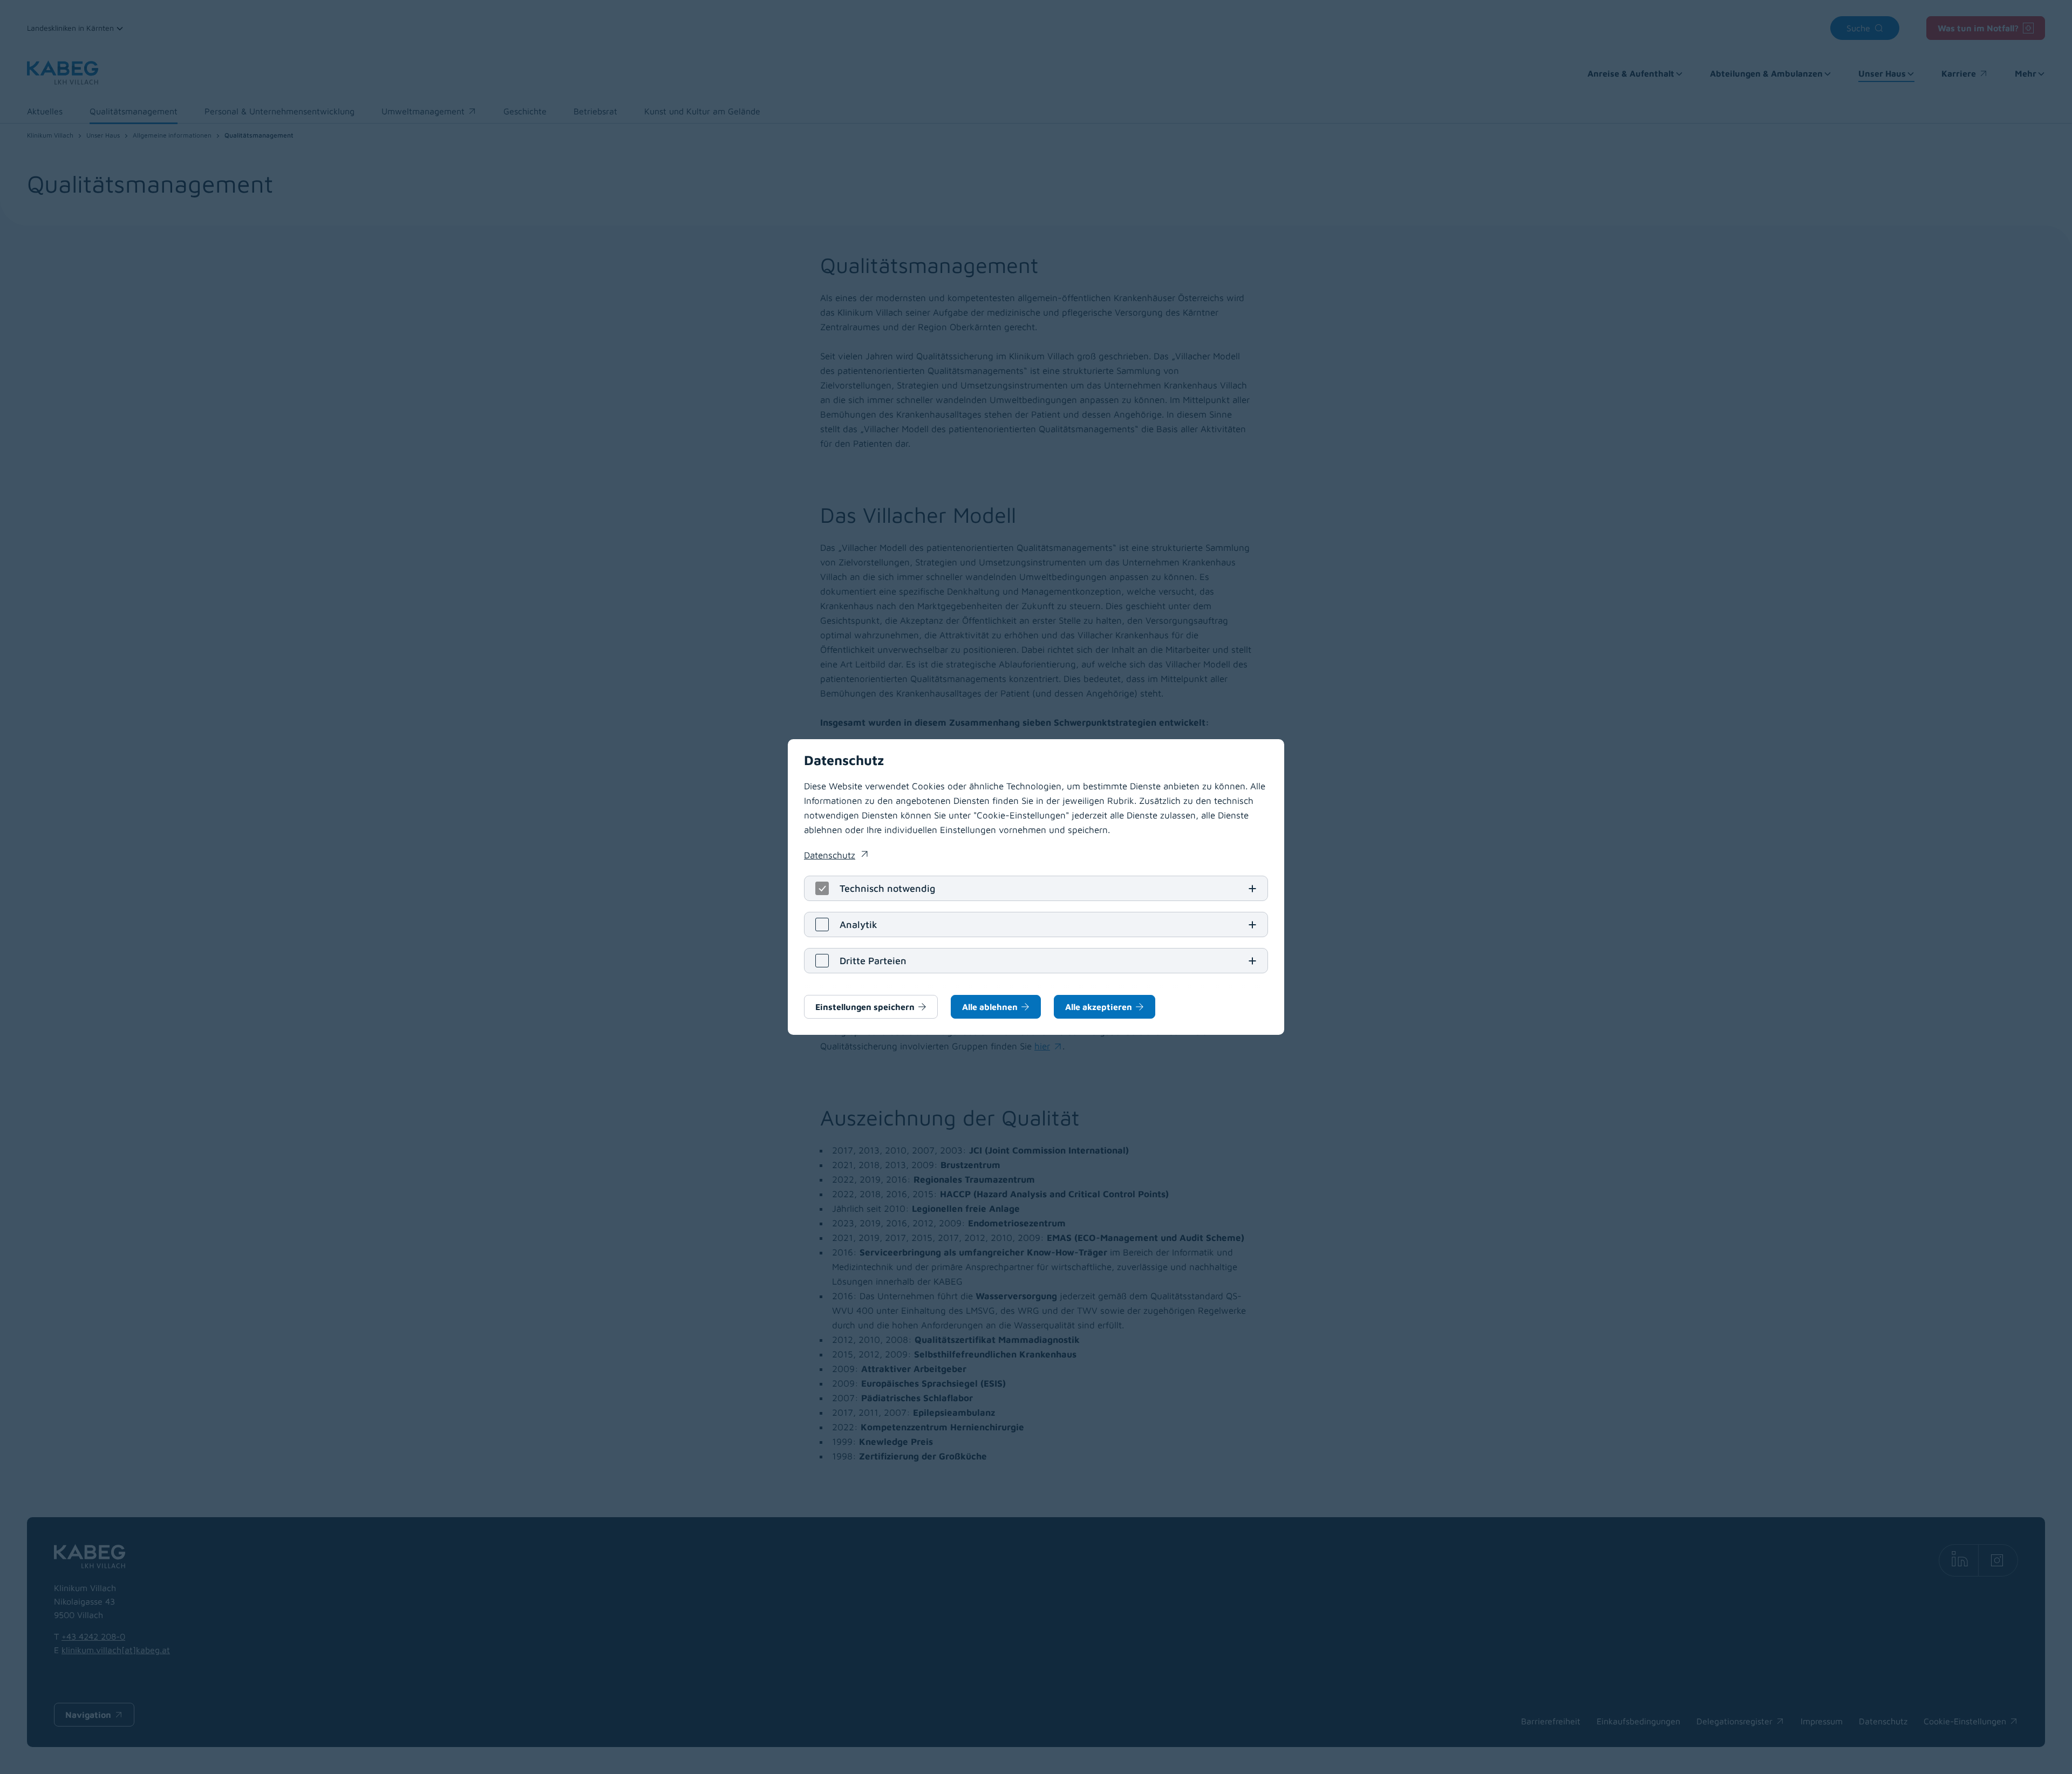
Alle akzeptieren (1099, 1007)
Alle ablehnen (990, 1007)
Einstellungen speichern (865, 1007)
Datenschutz (836, 856)
